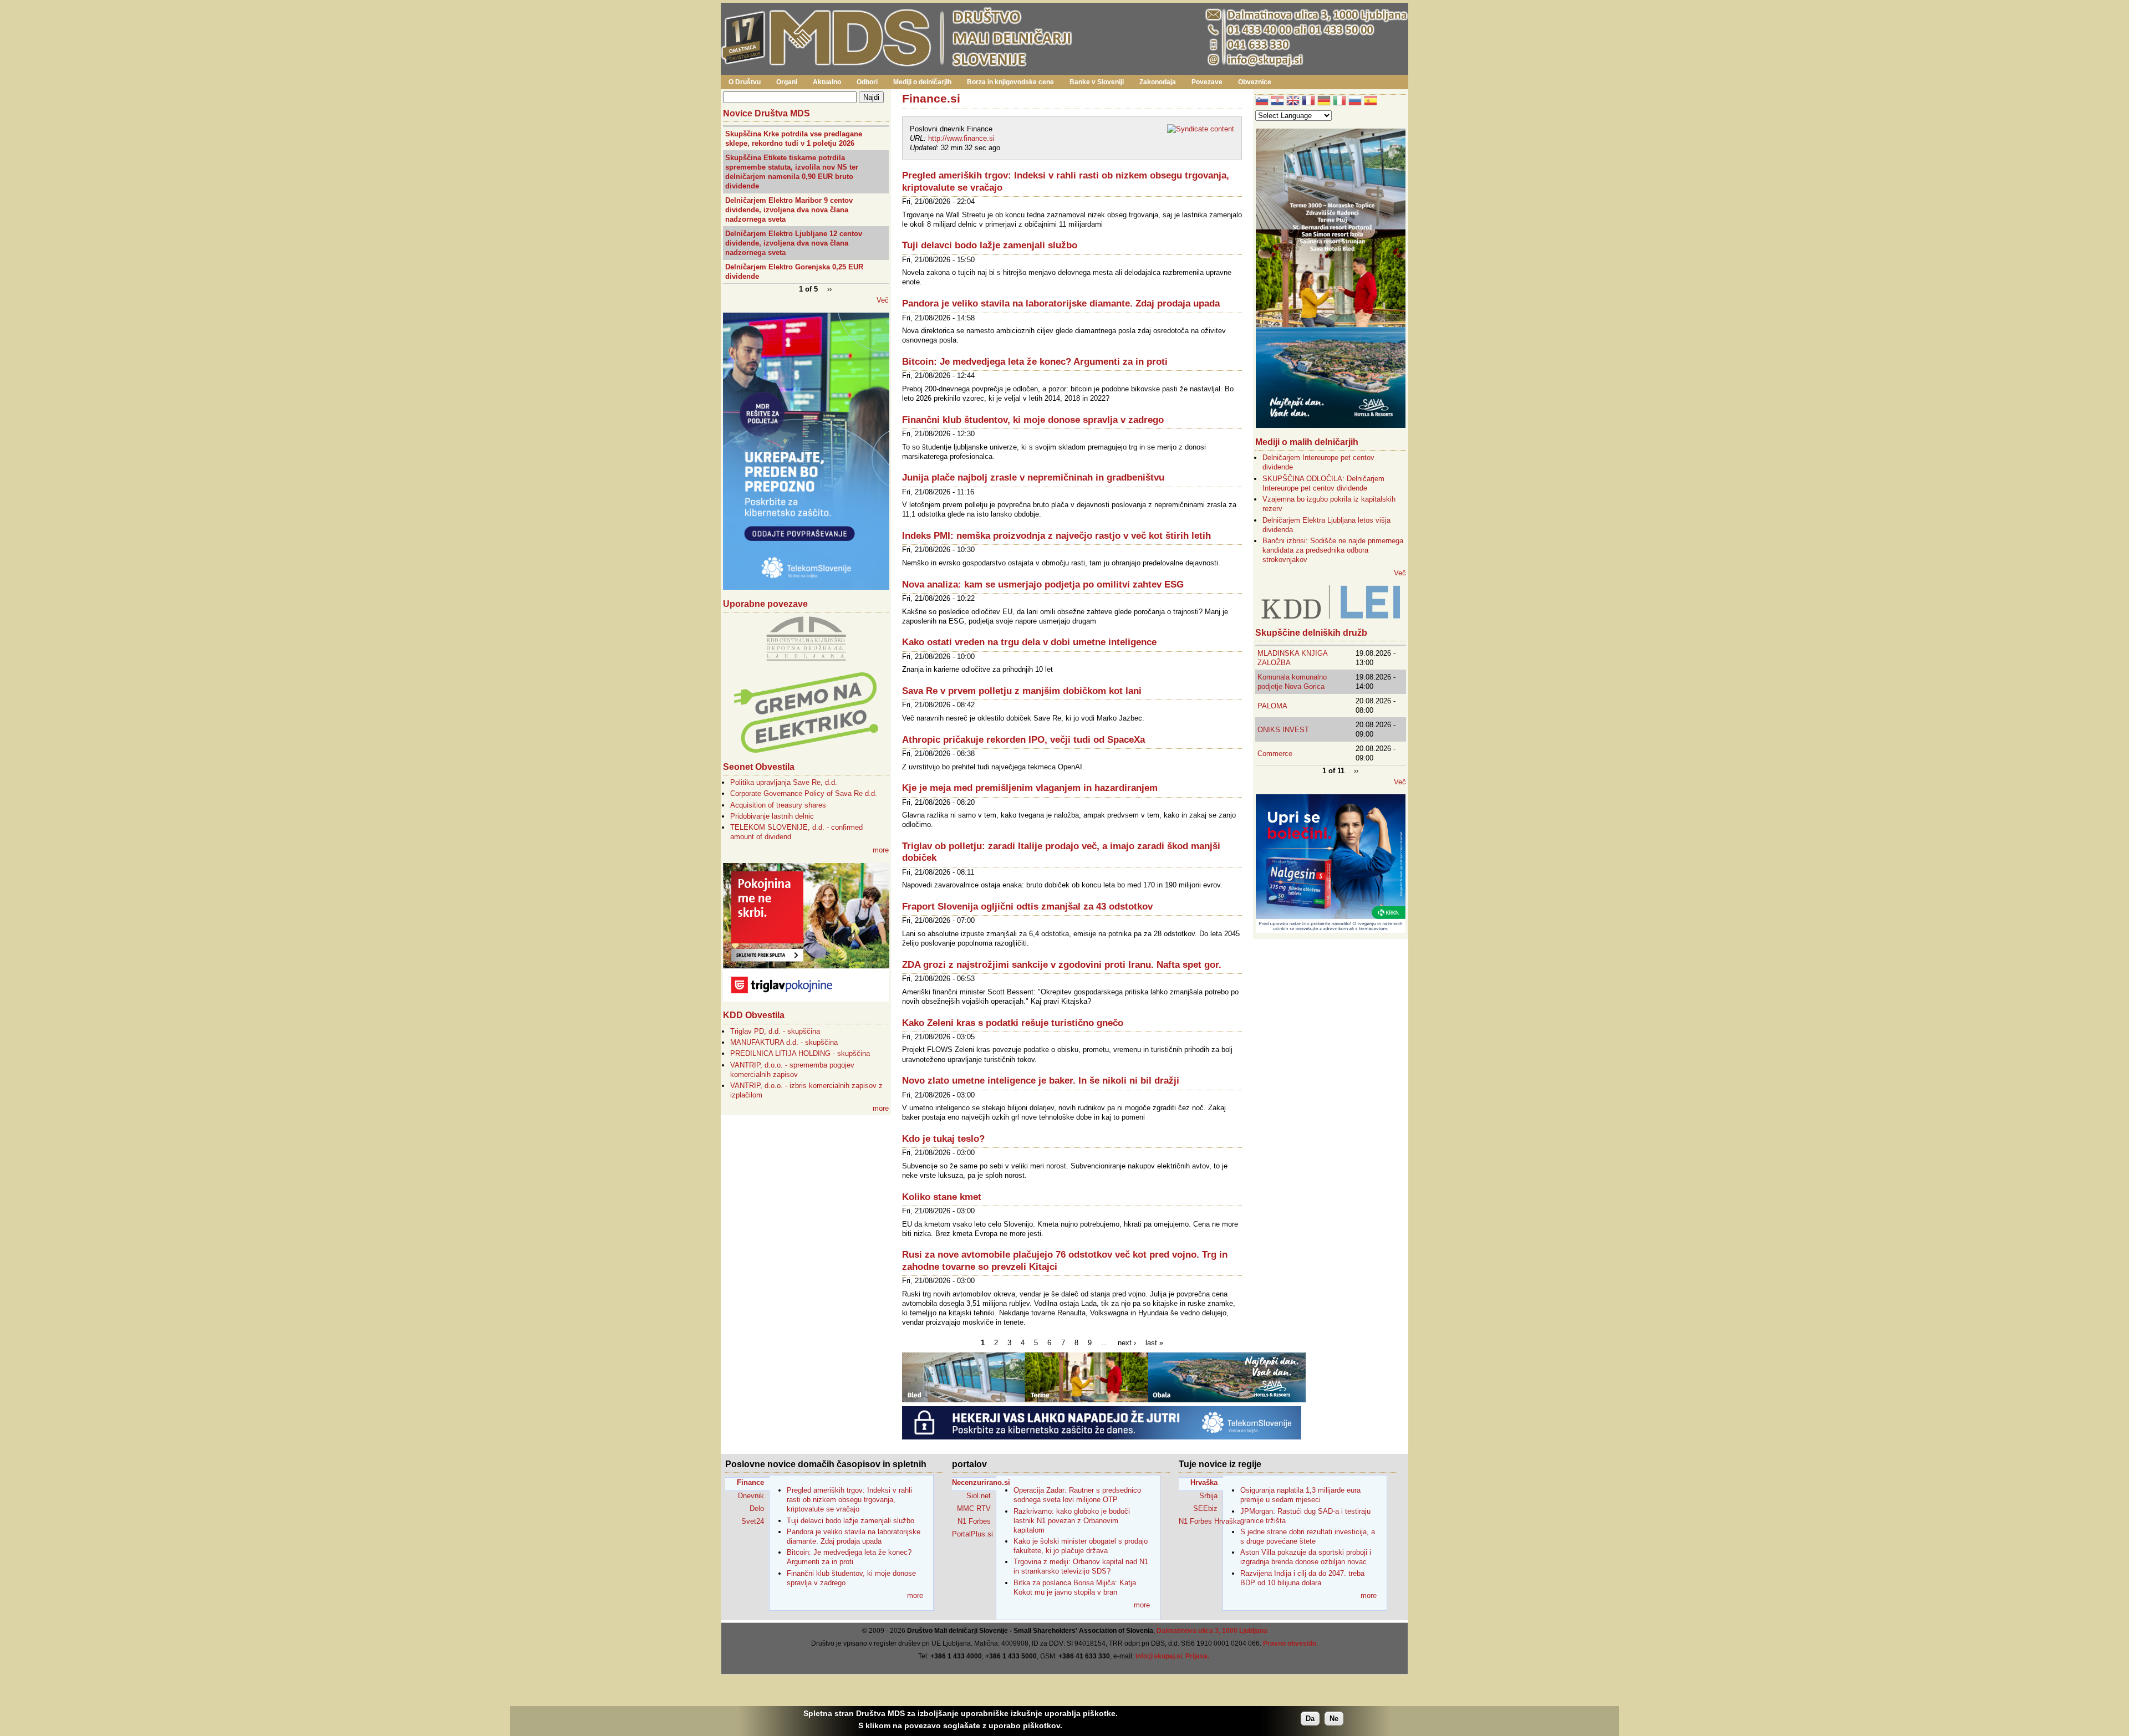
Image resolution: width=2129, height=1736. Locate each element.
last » (1154, 1343)
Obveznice (1255, 82)
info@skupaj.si (1159, 1656)
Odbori (867, 82)
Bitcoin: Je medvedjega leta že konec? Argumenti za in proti (1035, 362)
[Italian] (1339, 102)
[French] (1308, 102)
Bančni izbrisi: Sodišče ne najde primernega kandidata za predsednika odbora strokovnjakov (1333, 550)
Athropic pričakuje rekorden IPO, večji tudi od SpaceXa (1023, 740)
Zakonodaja (1158, 82)
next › (1127, 1343)
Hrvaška (1204, 1482)
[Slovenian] (1262, 102)
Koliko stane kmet (942, 1197)
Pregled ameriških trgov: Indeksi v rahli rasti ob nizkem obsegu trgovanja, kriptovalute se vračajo (849, 1500)
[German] (1324, 102)
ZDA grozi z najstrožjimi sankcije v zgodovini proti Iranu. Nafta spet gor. (1062, 965)
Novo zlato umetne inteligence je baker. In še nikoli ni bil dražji (1041, 1081)
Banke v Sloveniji (1097, 82)
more (881, 850)
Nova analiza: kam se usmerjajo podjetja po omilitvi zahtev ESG (1043, 584)
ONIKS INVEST (1283, 730)
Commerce (1275, 754)
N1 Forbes (974, 1521)
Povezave (1207, 82)
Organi (787, 82)
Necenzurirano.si (974, 1482)
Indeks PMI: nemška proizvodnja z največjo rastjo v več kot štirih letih (1056, 536)
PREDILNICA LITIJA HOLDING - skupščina (800, 1053)
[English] (1293, 102)
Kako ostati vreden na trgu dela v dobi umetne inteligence (1029, 642)
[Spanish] (1371, 102)
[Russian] (1355, 102)
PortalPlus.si (972, 1534)
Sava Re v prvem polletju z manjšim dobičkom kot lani (1022, 691)
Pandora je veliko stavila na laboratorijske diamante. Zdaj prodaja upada (1061, 303)
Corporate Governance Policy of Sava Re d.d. (804, 793)
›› (829, 289)
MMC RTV (974, 1508)
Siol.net (979, 1496)
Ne (1334, 1719)
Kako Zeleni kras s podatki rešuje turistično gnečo (1013, 1023)
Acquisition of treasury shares (778, 805)
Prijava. (1197, 1656)
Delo (757, 1508)
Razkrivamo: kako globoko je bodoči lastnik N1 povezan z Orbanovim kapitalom (1072, 1521)
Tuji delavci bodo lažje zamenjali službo (990, 245)
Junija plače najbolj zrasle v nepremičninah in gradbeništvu (1033, 478)
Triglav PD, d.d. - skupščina (775, 1031)
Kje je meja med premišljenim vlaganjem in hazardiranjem (1030, 788)
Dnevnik (751, 1496)
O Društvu (745, 82)
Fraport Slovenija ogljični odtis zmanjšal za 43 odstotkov (1027, 907)
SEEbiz (1205, 1508)
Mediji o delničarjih (922, 82)
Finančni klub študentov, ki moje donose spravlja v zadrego (1033, 420)
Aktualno (827, 82)
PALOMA (1272, 706)
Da (1310, 1719)
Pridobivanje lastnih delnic (772, 816)
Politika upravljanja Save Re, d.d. (784, 782)
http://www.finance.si (961, 138)
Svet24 (753, 1521)
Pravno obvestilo (1290, 1643)
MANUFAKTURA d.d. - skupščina (784, 1042)
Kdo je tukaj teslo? (943, 1139)
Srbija (1208, 1496)
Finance (750, 1482)
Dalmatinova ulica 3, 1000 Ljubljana (1212, 1631)
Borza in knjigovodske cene (1010, 82)
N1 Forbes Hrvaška (1201, 1521)
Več (883, 300)
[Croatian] (1277, 102)
